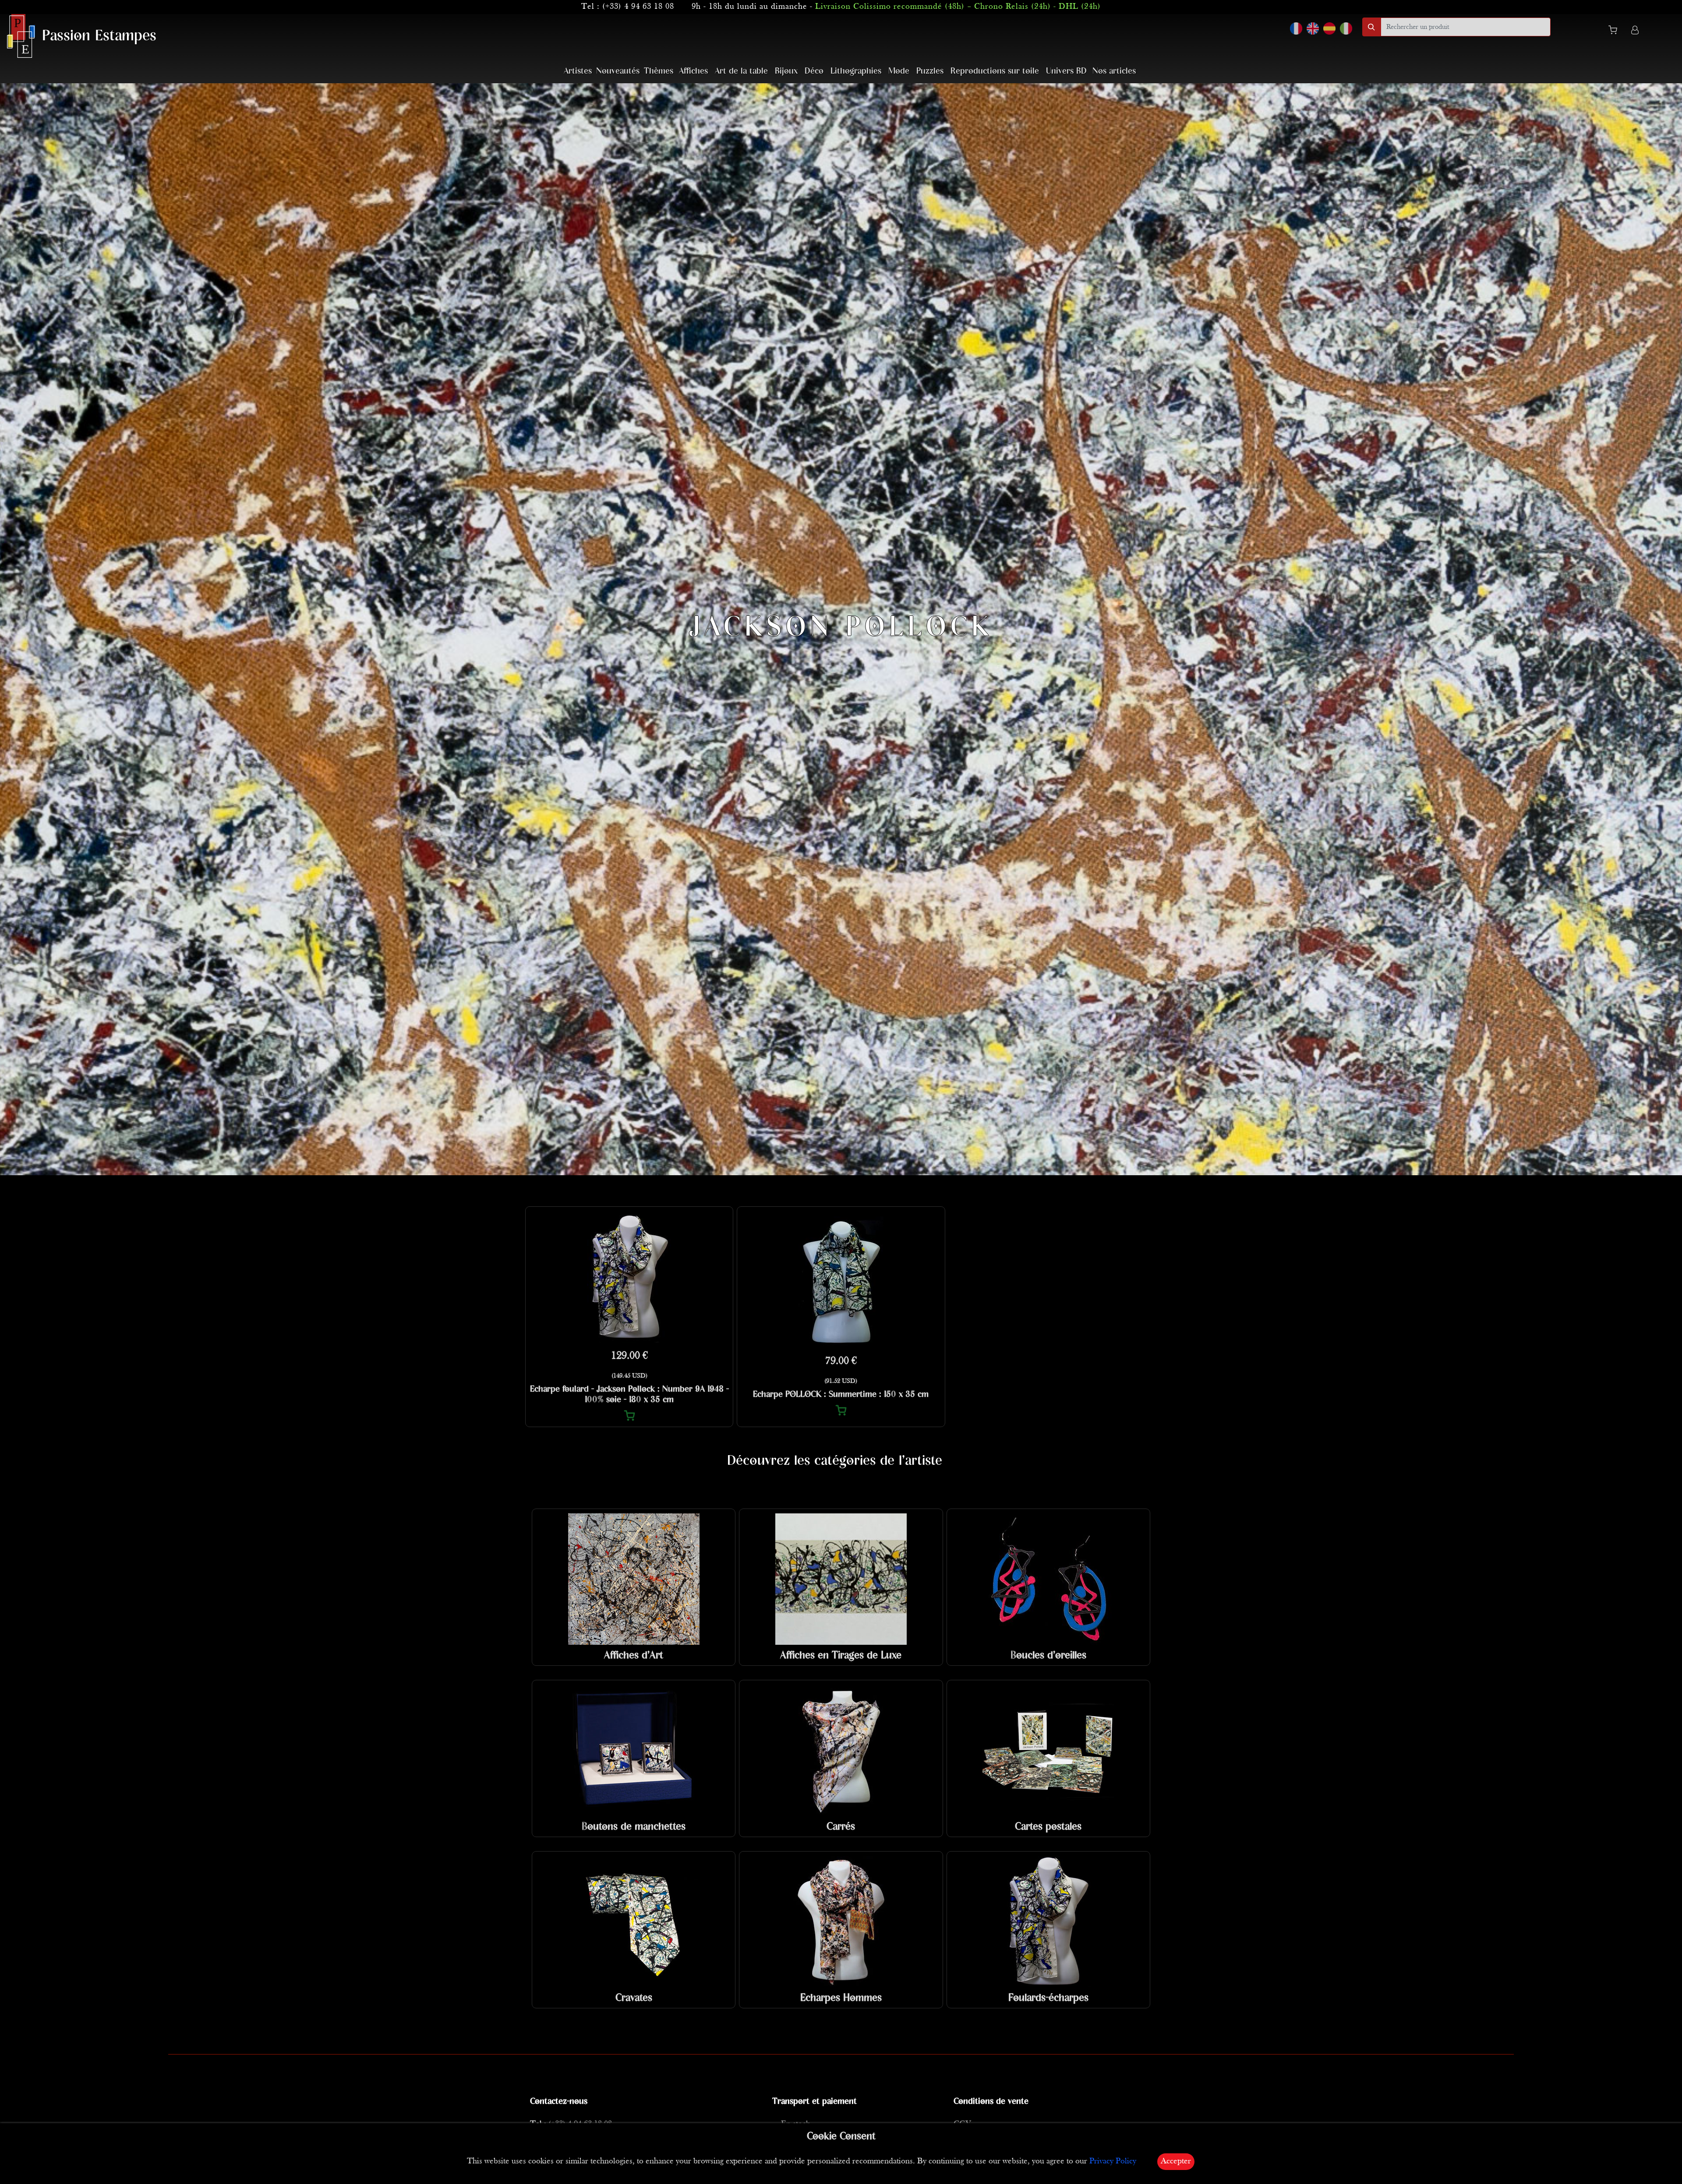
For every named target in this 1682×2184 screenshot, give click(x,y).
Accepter (1176, 2161)
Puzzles (930, 71)
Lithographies (856, 71)
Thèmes (659, 71)
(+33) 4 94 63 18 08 (638, 7)
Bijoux (786, 71)
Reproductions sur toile (995, 71)
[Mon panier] (1616, 32)
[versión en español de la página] (1329, 28)
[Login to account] (1635, 31)
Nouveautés (618, 71)
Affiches (693, 71)
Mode (899, 71)
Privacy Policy (1113, 2161)
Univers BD (1066, 71)
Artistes (578, 71)
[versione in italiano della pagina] (1346, 28)
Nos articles (1114, 71)
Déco (814, 71)
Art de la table (741, 71)
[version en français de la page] (1296, 28)
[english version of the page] (1313, 28)
